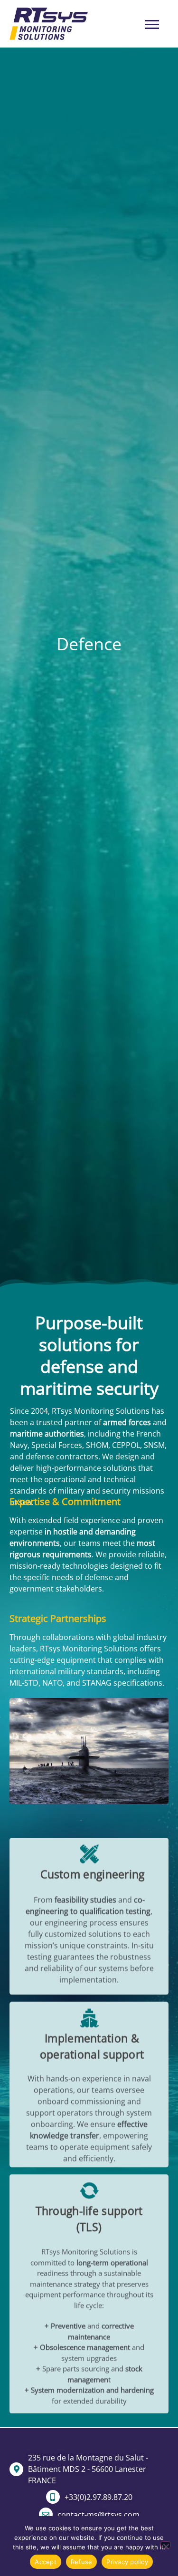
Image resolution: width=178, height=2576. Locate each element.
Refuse (82, 2562)
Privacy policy (127, 2562)
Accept (46, 2562)
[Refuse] (166, 2545)
